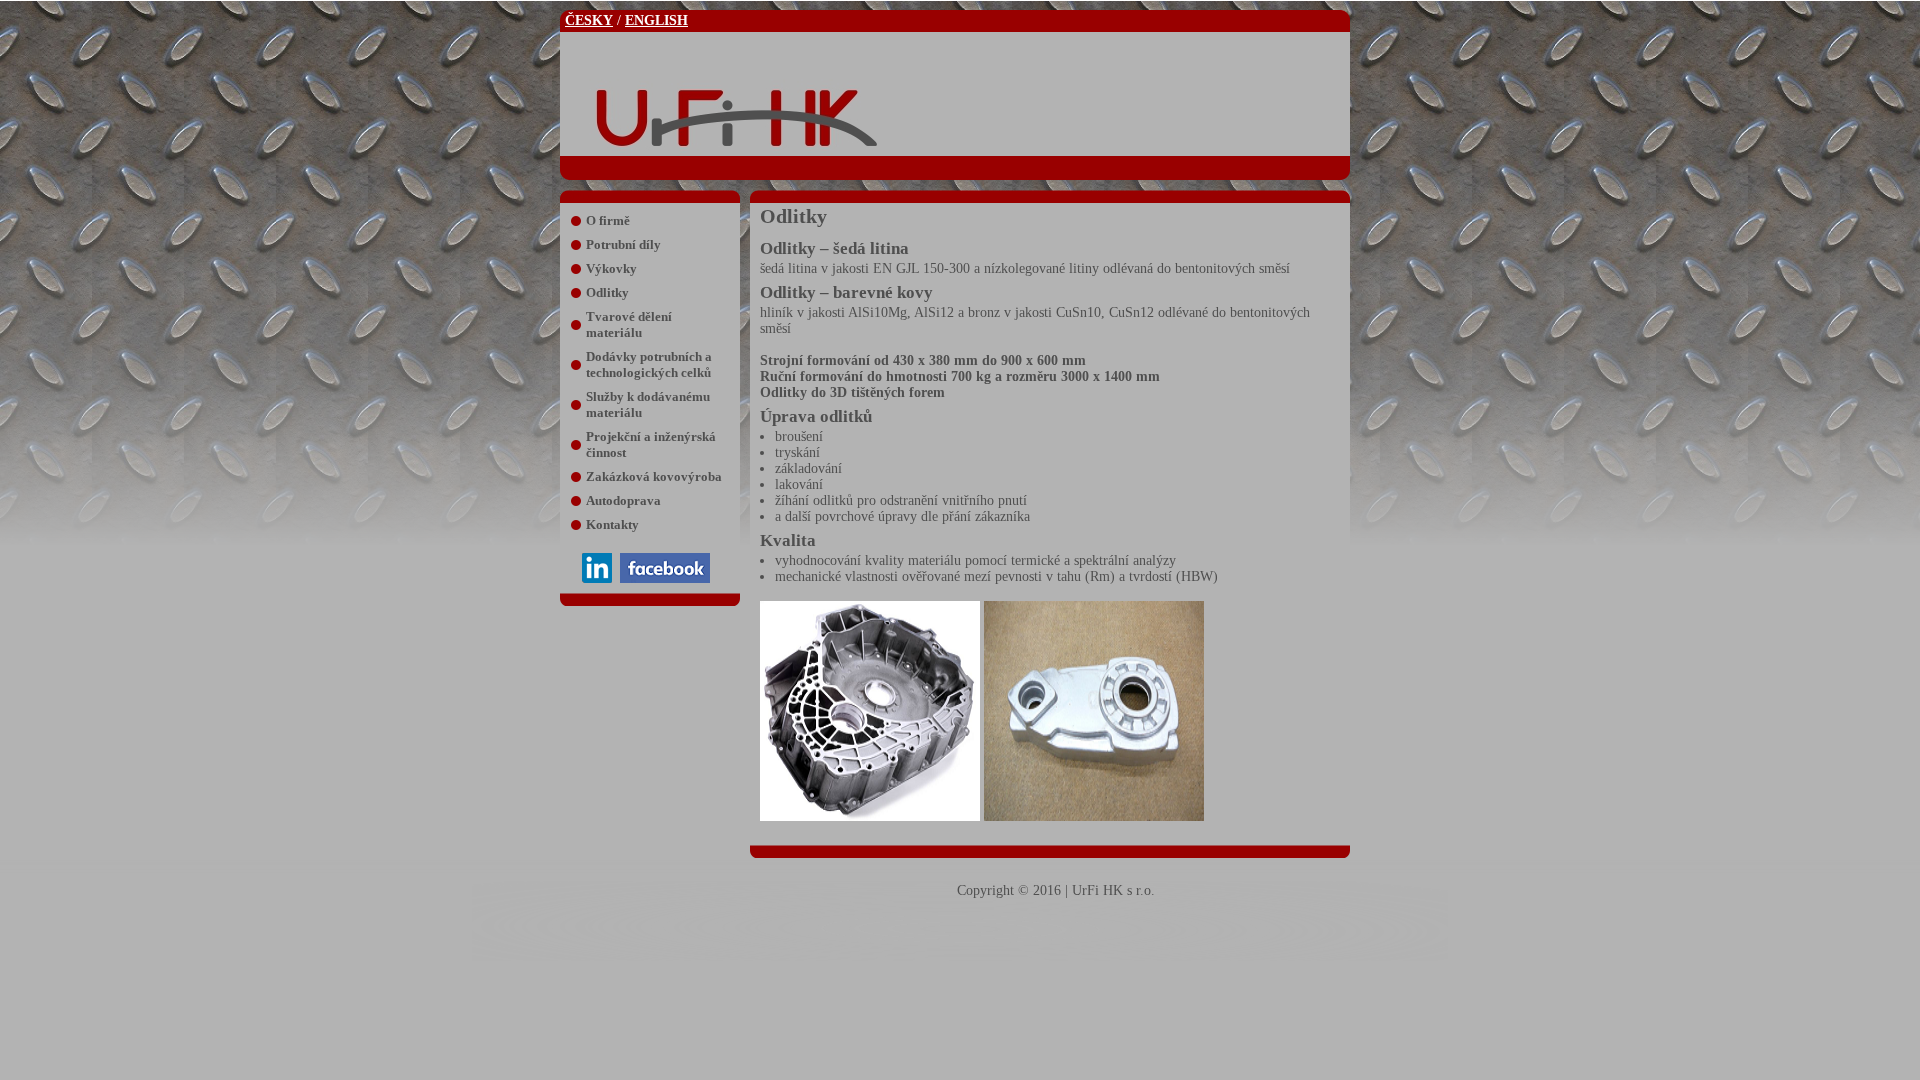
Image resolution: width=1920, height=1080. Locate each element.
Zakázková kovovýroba (654, 476)
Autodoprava (623, 500)
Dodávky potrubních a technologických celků (649, 364)
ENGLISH (656, 20)
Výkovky (611, 268)
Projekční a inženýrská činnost (651, 444)
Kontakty (612, 524)
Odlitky (607, 292)
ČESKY (589, 20)
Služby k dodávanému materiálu (648, 404)
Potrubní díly (623, 244)
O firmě (608, 220)
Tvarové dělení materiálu (629, 324)
